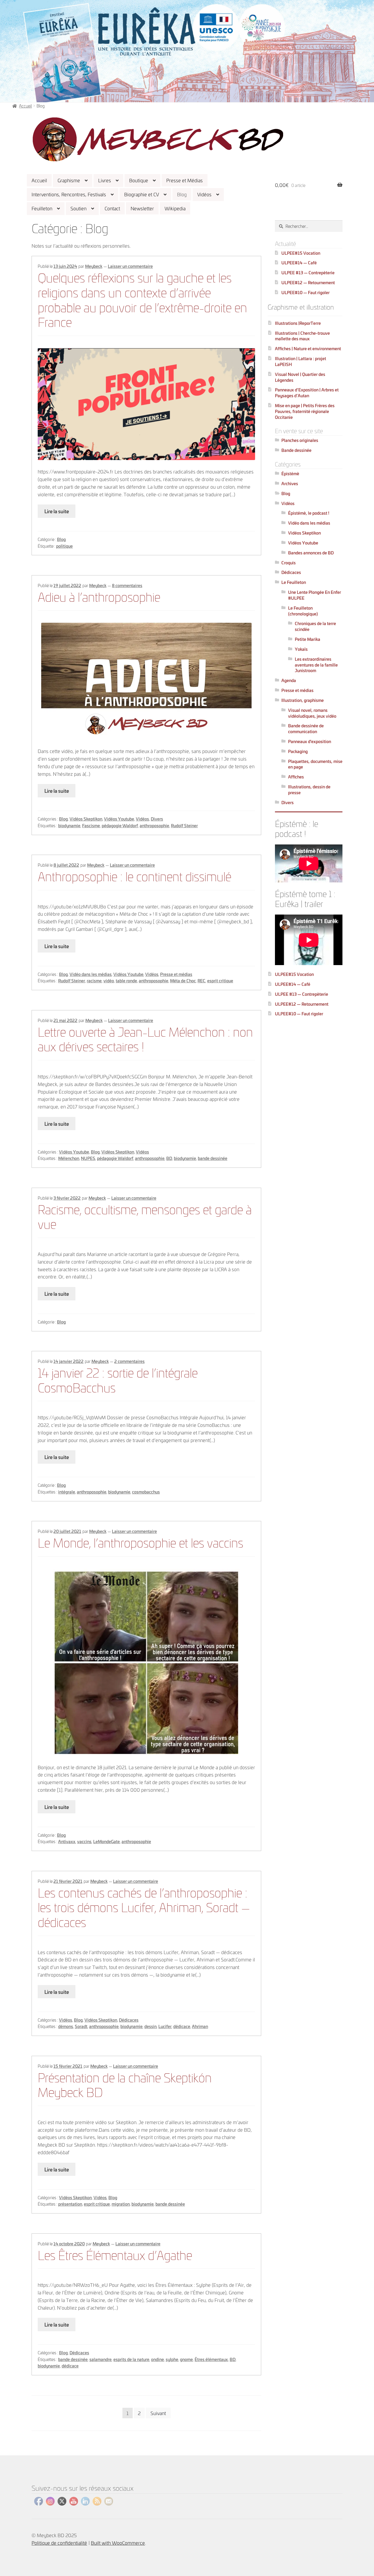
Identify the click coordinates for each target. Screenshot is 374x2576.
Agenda (289, 680)
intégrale (67, 1492)
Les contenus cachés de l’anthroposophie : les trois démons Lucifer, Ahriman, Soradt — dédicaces (144, 1907)
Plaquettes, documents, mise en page (315, 764)
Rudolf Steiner (184, 825)
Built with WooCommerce (118, 2543)
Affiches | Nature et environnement (308, 348)
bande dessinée (213, 1158)
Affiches (296, 777)
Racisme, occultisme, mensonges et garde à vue (145, 1216)
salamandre (101, 2359)
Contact (112, 208)
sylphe (172, 2359)
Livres (105, 180)
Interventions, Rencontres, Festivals (69, 194)
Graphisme (69, 180)
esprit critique (220, 980)
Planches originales (300, 440)
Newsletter (142, 208)
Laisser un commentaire (130, 266)
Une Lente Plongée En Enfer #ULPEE (315, 595)
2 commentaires (129, 1361)
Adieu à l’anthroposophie (99, 596)
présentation (70, 2204)
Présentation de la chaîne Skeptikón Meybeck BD (125, 2084)
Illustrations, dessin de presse (309, 789)
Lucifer (165, 2026)
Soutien (78, 208)
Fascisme (91, 825)
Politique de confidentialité (59, 2543)
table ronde (126, 980)
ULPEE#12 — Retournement (308, 282)
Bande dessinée (296, 450)
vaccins (84, 1841)
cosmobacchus (146, 1492)
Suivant (158, 2413)
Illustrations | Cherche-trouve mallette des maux (302, 336)
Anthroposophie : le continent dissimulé (134, 876)
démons (66, 2026)
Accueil (39, 180)
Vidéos (204, 194)
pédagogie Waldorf (120, 825)
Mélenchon (69, 1158)
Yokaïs (301, 649)
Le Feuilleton (294, 582)
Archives (290, 483)
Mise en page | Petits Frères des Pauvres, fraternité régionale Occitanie (305, 411)
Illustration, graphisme (303, 700)
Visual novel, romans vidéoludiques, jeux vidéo (312, 713)
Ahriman (200, 2026)
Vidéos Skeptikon (86, 819)
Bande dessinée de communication (306, 728)
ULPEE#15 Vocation (301, 253)
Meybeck (94, 266)
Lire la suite (57, 511)
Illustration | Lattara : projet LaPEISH (301, 361)
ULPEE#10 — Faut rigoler (305, 292)
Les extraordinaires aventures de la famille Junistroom (316, 665)
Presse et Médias (185, 180)
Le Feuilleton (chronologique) (303, 611)
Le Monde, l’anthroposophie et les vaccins (140, 1542)
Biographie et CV (142, 194)
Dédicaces (129, 2020)
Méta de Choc (183, 980)
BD (169, 1158)
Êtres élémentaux (211, 2359)
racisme (94, 980)
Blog (182, 194)
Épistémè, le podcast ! (309, 513)
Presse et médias (176, 974)
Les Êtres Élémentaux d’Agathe (115, 2254)
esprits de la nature (131, 2359)
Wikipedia (175, 208)
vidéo (109, 980)
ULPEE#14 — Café (299, 262)
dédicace (182, 2026)
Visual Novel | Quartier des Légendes (300, 377)
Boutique (139, 180)
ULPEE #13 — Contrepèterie (308, 272)
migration (121, 2204)
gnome (186, 2359)
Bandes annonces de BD (311, 553)
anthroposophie (154, 825)
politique (64, 546)
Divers (157, 819)
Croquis (289, 562)
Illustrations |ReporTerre (298, 323)
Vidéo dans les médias (91, 974)
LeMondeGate (107, 1841)
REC (201, 980)
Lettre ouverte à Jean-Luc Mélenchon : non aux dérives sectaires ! (145, 1038)
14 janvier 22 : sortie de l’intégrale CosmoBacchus (118, 1379)
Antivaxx (67, 1841)
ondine (157, 2359)
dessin (150, 2026)
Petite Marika (308, 639)
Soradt (81, 2026)
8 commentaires (127, 585)
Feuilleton (42, 208)
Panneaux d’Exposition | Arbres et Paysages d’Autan (307, 392)
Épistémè (290, 473)
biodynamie (69, 825)
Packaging (298, 751)
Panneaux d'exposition (310, 741)
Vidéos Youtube (119, 819)
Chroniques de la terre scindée (315, 626)
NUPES (88, 1158)
